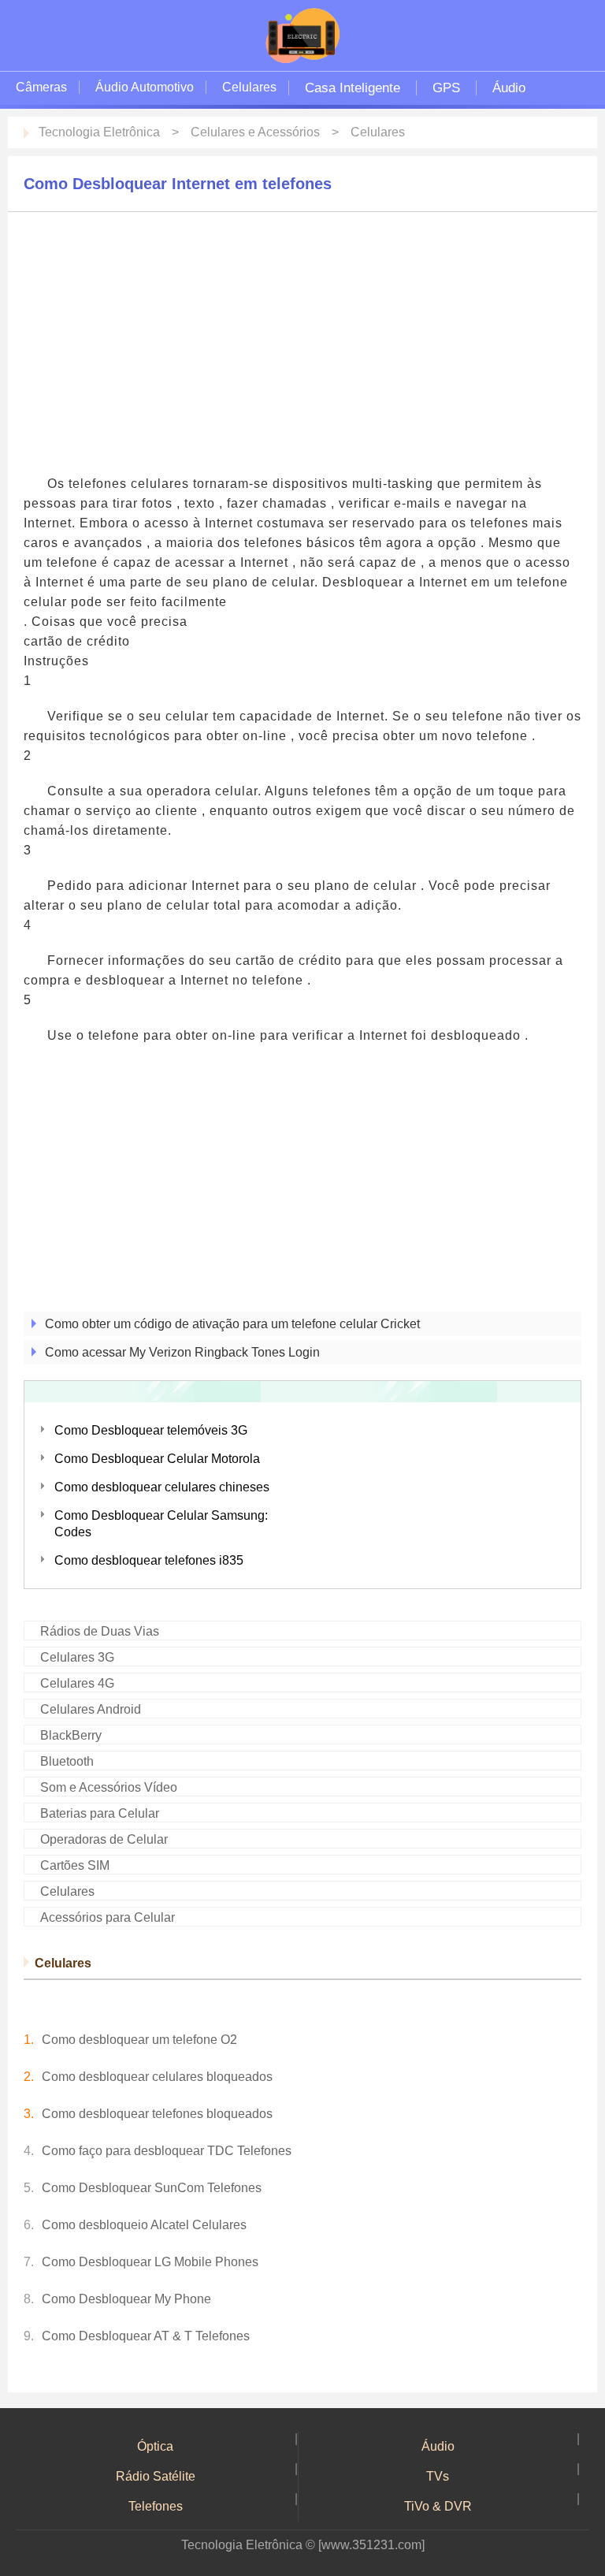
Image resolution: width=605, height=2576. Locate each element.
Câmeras (41, 87)
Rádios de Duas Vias (100, 1631)
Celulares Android (91, 1709)
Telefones (156, 2506)
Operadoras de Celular (104, 1839)
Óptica (155, 2446)
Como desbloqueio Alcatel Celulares (144, 2225)
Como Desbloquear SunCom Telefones (152, 2188)
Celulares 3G (77, 1657)
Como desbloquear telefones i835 (149, 1560)
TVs (438, 2476)
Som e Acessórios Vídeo (109, 1787)
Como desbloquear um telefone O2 (139, 2040)
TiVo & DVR (438, 2506)
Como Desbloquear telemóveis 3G (151, 1430)
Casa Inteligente (353, 88)
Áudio (509, 88)
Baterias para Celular (100, 1813)
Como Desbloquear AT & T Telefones (146, 2336)
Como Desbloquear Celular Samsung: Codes (161, 1524)
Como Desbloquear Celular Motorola (157, 1459)
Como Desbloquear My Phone (126, 2299)
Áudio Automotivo (145, 87)
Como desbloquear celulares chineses (162, 1487)
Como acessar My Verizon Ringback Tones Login (182, 1352)
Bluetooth (67, 1761)
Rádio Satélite (156, 2476)
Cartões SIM (75, 1865)
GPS (446, 88)
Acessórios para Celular (108, 1917)
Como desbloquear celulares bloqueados (157, 2077)
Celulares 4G (77, 1683)
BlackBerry (71, 1735)
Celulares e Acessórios (255, 132)
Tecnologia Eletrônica (99, 132)
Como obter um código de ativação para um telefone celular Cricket (232, 1324)
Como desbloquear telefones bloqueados (157, 2114)
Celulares (249, 87)
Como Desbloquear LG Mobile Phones (150, 2262)
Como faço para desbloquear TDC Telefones (167, 2151)
